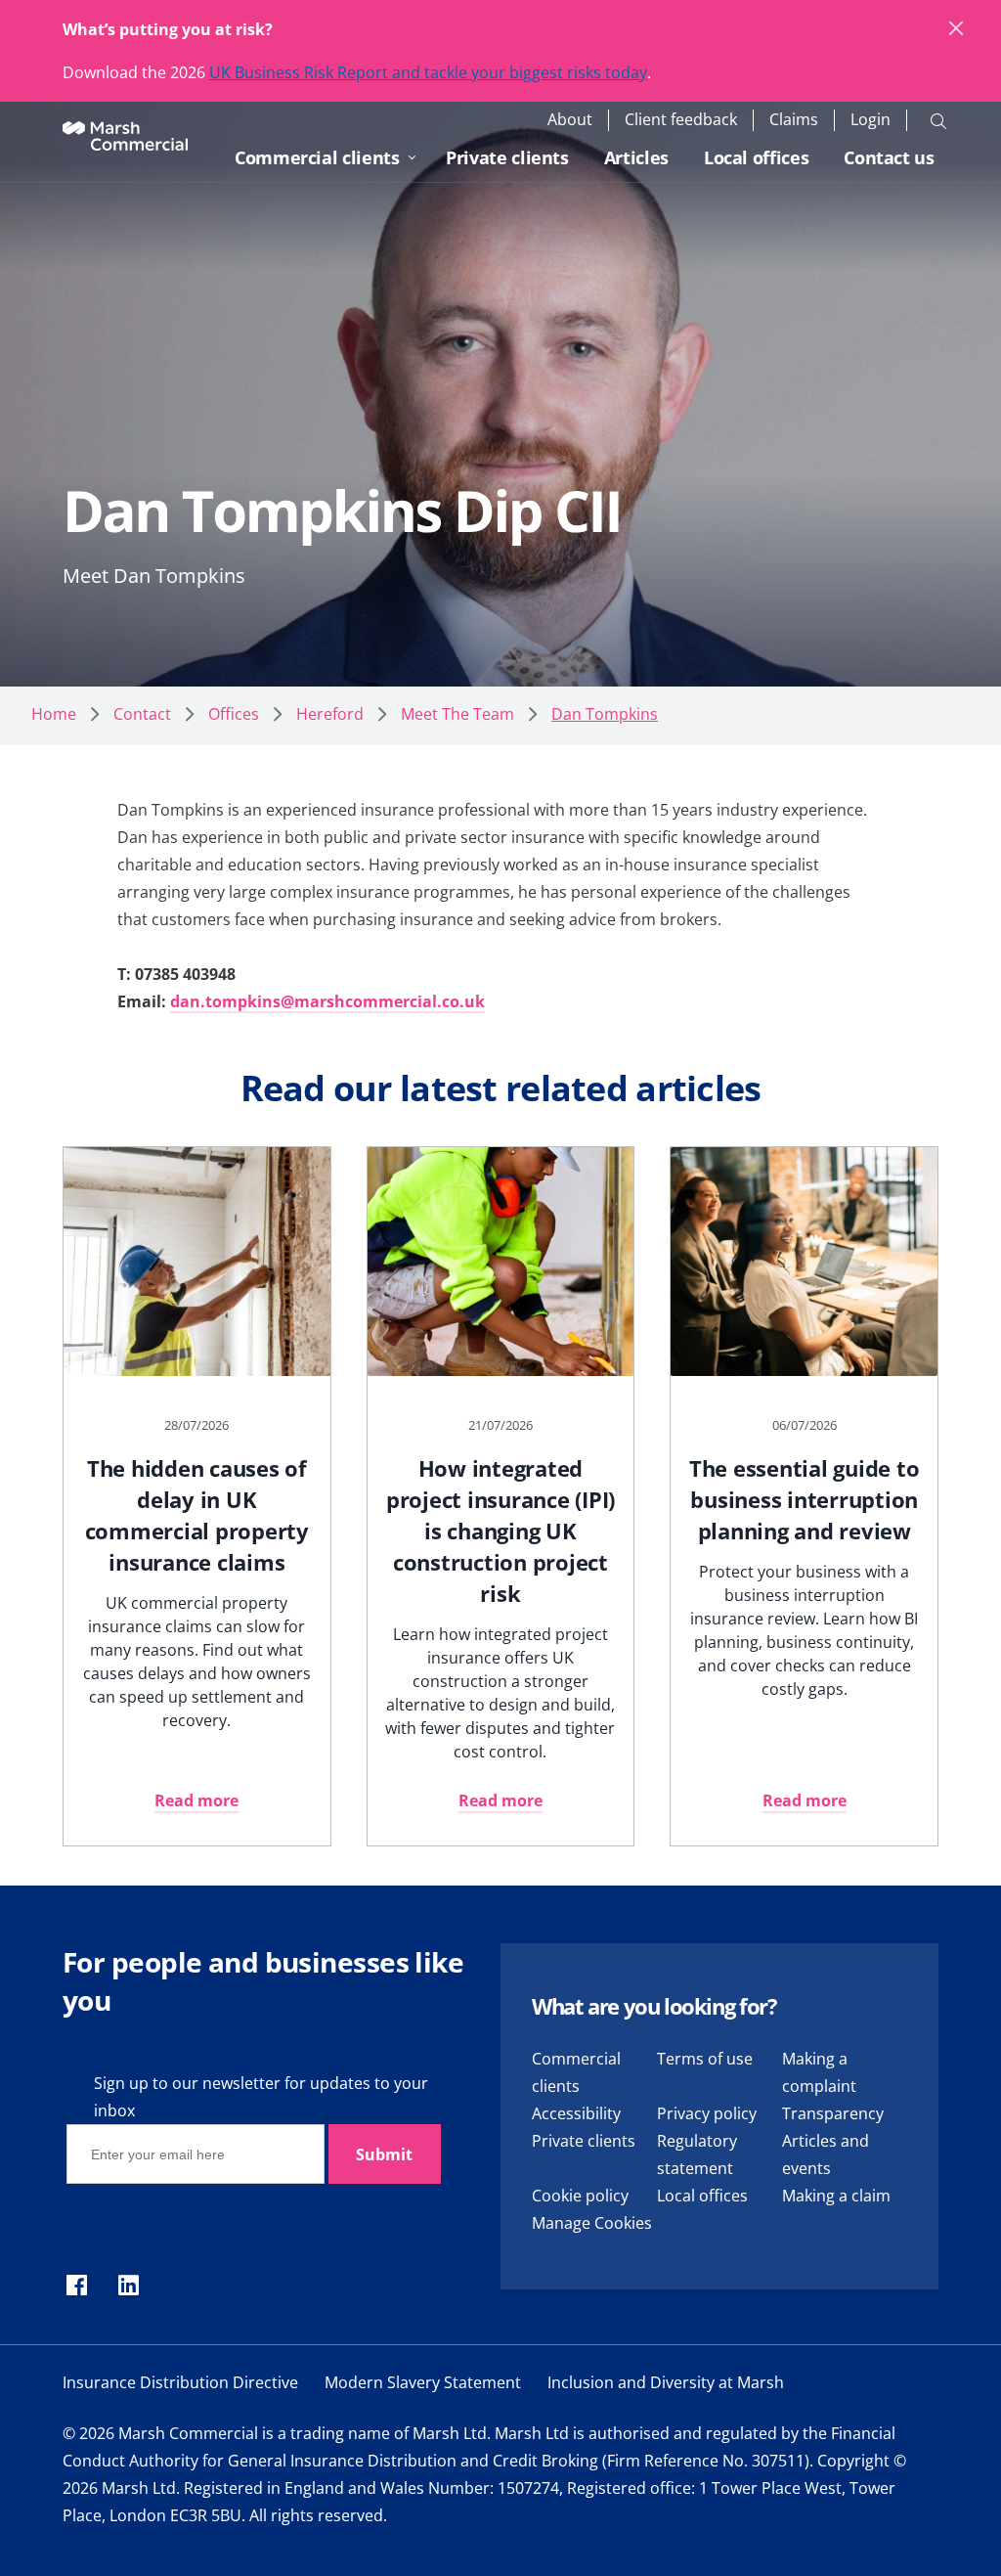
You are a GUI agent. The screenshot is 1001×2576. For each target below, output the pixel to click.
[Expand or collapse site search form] (938, 120)
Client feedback (681, 120)
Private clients (507, 157)
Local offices (756, 157)
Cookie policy (580, 2196)
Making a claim (836, 2196)
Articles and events (826, 2154)
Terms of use (705, 2059)
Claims (794, 120)
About (570, 120)
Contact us (889, 157)
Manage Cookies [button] (592, 2223)
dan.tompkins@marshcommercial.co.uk (327, 1001)
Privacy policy (707, 2113)
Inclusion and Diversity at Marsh (666, 2382)
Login (870, 120)
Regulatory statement (697, 2154)
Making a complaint (819, 2072)
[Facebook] (77, 2287)
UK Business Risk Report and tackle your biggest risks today (428, 72)
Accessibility (576, 2113)
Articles (636, 157)
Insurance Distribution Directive (180, 2382)
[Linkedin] (129, 2287)
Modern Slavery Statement (423, 2382)
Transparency (833, 2113)
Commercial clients (317, 157)
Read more (196, 1800)
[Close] (957, 29)
